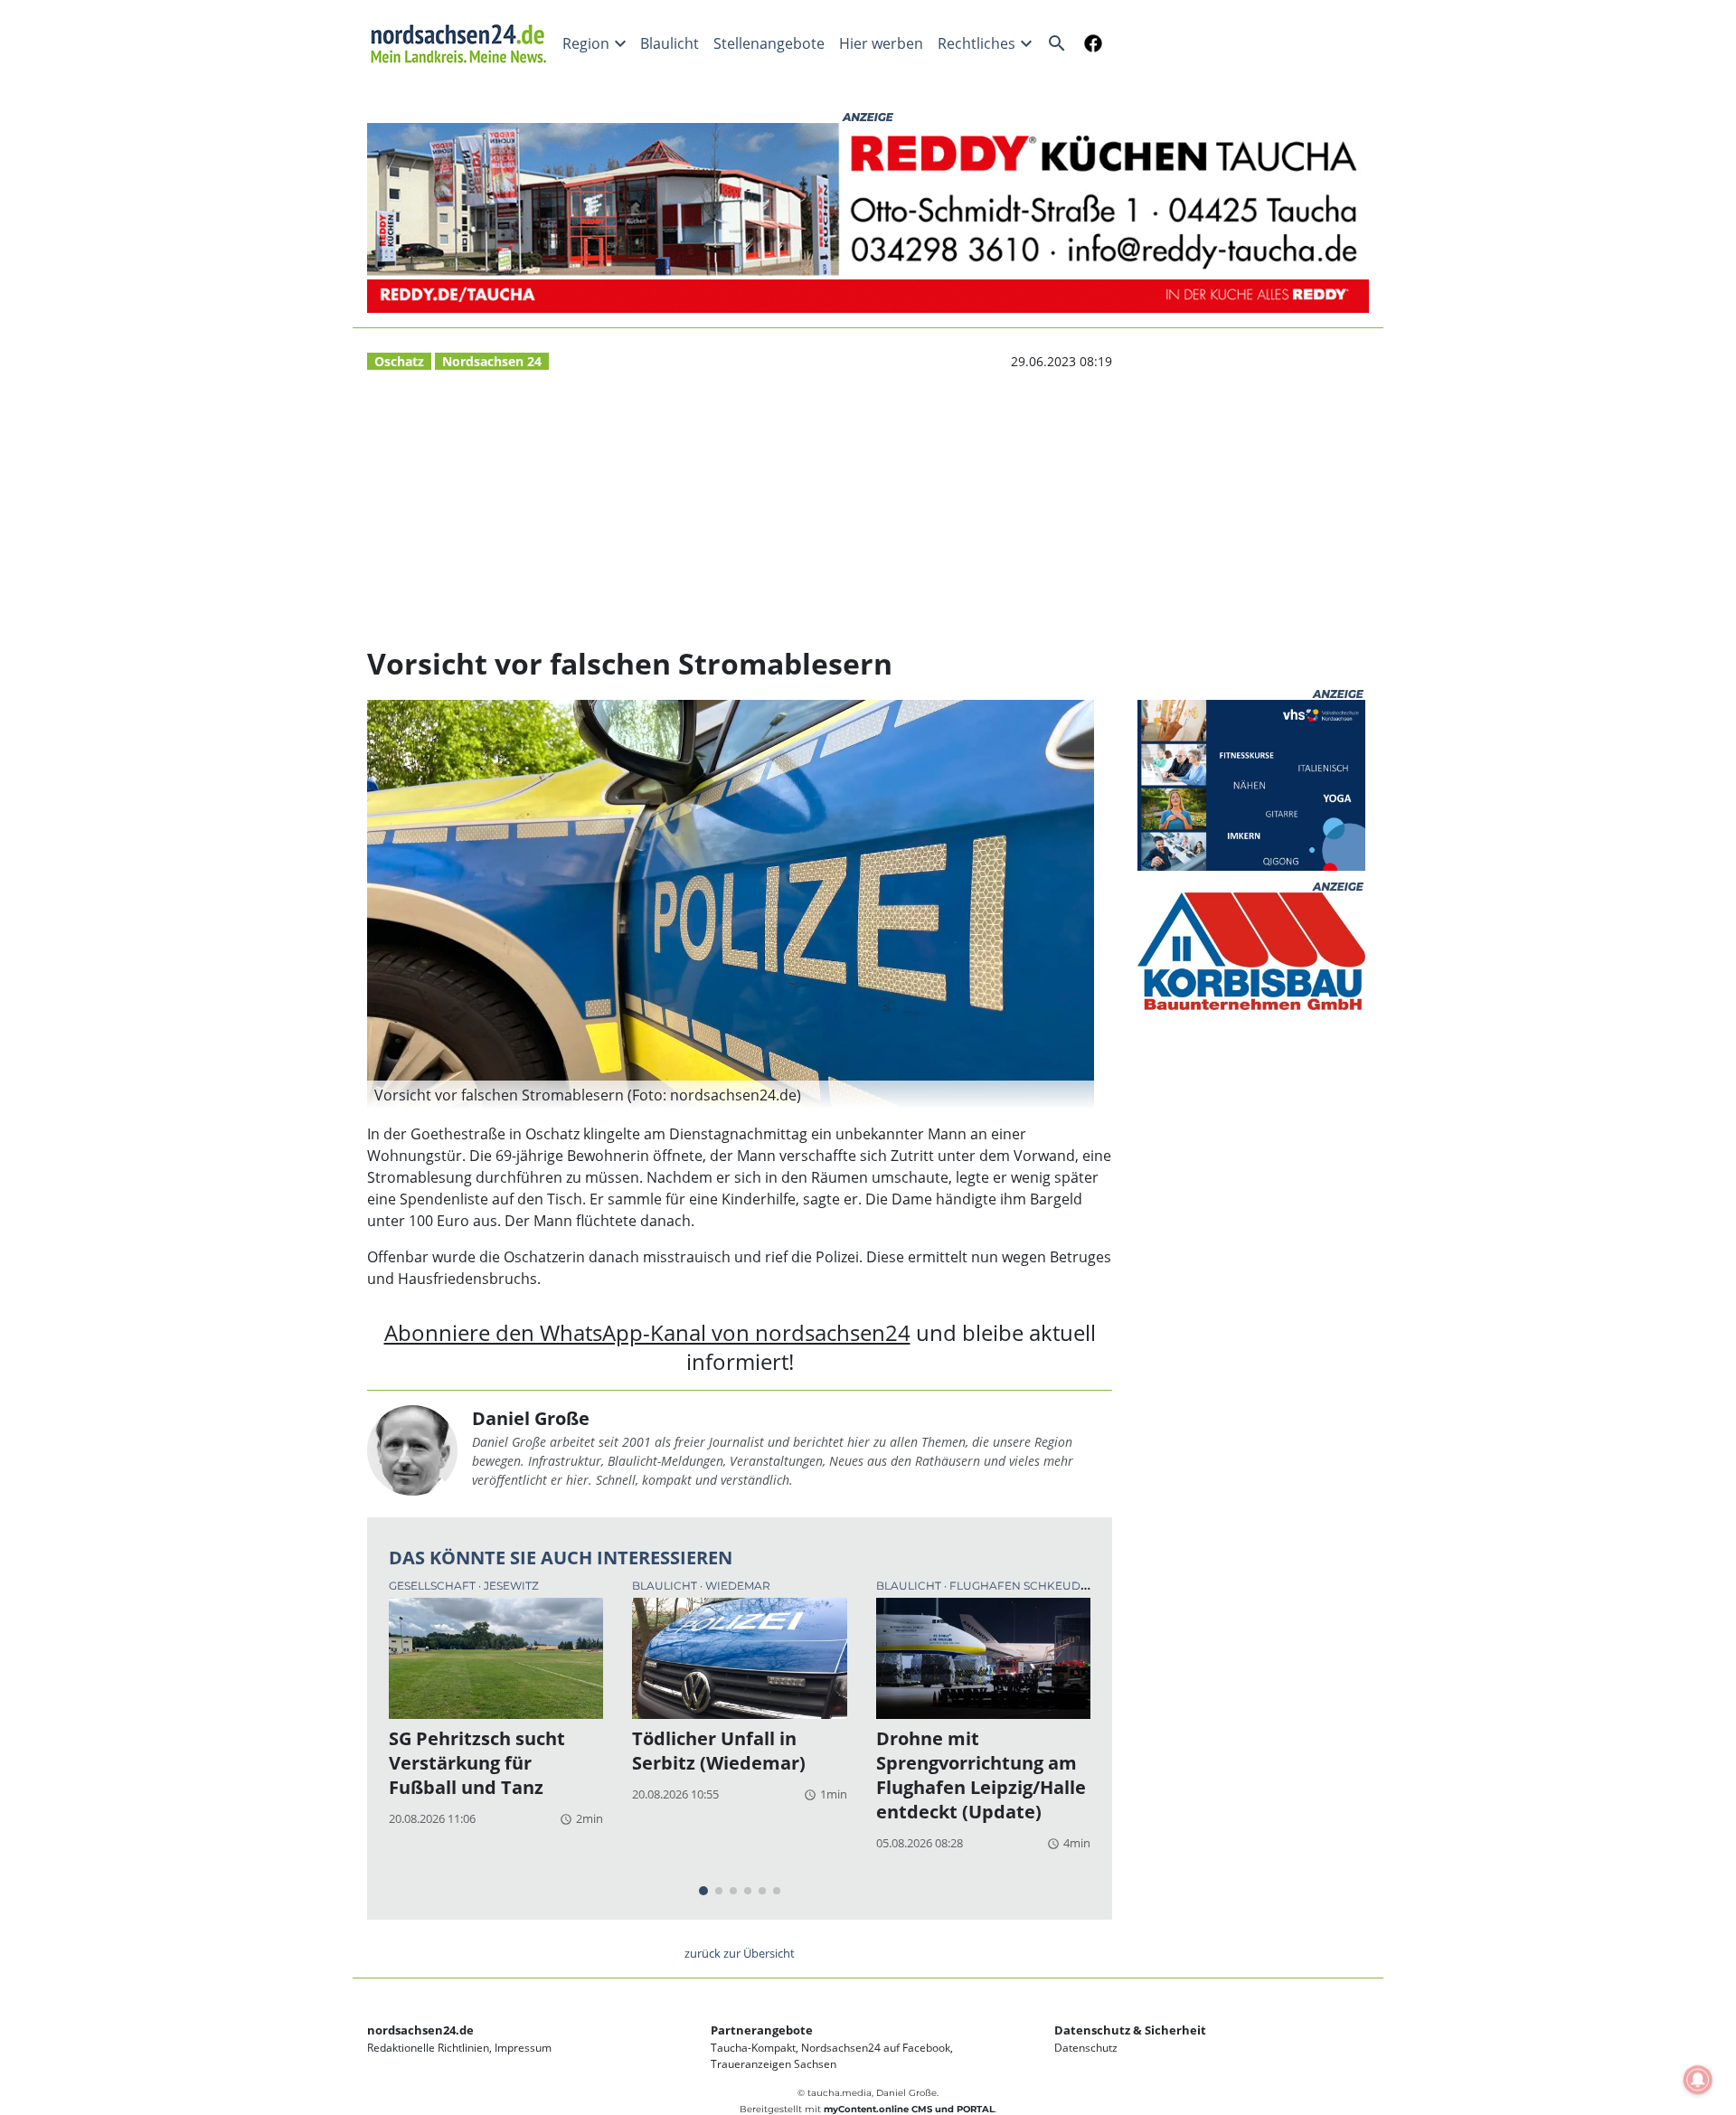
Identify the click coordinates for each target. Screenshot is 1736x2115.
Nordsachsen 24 (492, 361)
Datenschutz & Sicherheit (1130, 2030)
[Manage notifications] (1698, 2080)
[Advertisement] (740, 509)
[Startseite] (461, 43)
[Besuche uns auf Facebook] (1090, 43)
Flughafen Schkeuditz (1024, 1586)
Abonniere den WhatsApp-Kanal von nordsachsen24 (647, 1332)
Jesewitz (511, 1586)
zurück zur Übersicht (740, 1953)
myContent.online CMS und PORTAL (909, 2109)
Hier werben (881, 43)
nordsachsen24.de (420, 2030)
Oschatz (399, 361)
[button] (731, 1095)
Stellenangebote (769, 43)
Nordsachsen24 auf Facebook (876, 2048)
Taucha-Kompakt (753, 2048)
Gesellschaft (434, 1586)
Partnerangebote (762, 2030)
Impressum (523, 2048)
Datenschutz (1086, 2048)
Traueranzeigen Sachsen (774, 2064)
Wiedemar (738, 1586)
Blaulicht (670, 43)
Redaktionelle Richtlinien (428, 2048)
